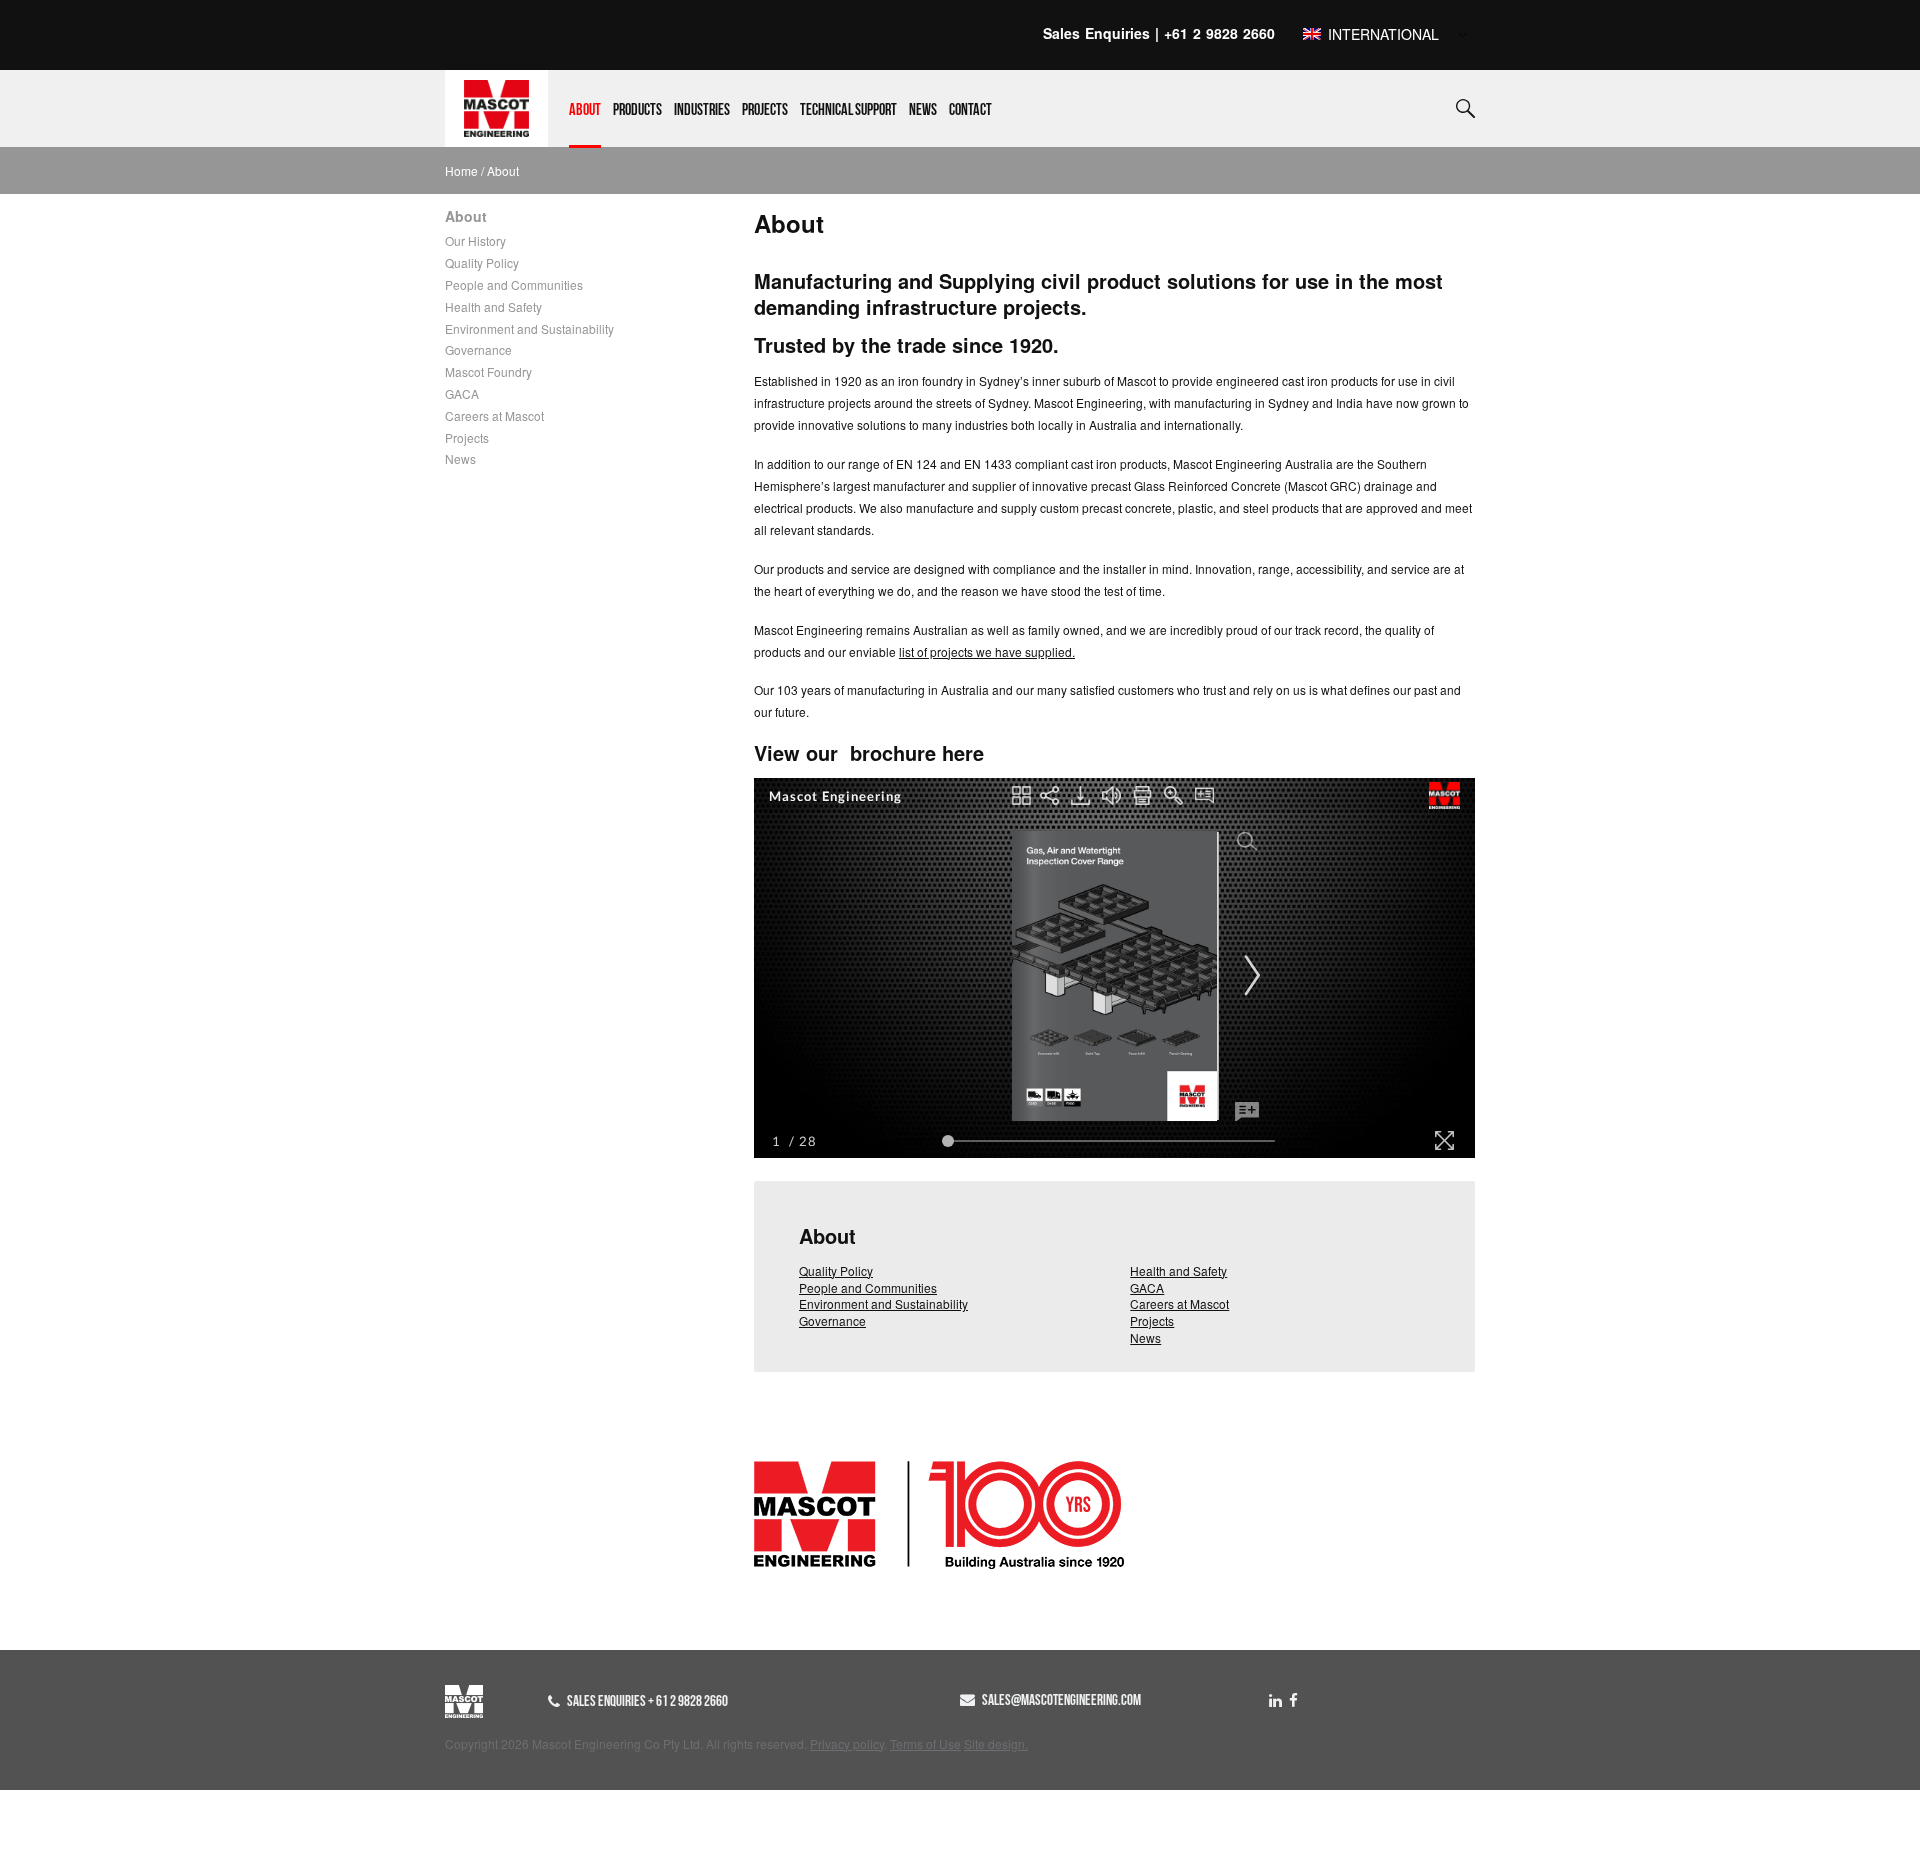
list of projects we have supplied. (987, 651)
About (585, 110)
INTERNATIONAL (1381, 34)
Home (461, 170)
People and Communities (514, 284)
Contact (970, 110)
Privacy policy (847, 1743)
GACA (462, 393)
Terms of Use (925, 1743)
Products (637, 110)
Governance (478, 349)
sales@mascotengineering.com (1061, 1700)
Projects (765, 110)
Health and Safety (493, 306)
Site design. (996, 1743)
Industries (702, 110)
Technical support (848, 110)
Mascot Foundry (488, 371)
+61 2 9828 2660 (1219, 33)
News (923, 110)
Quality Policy (482, 262)
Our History (475, 240)
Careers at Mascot (494, 415)
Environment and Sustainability (529, 328)
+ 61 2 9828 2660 (688, 1701)
